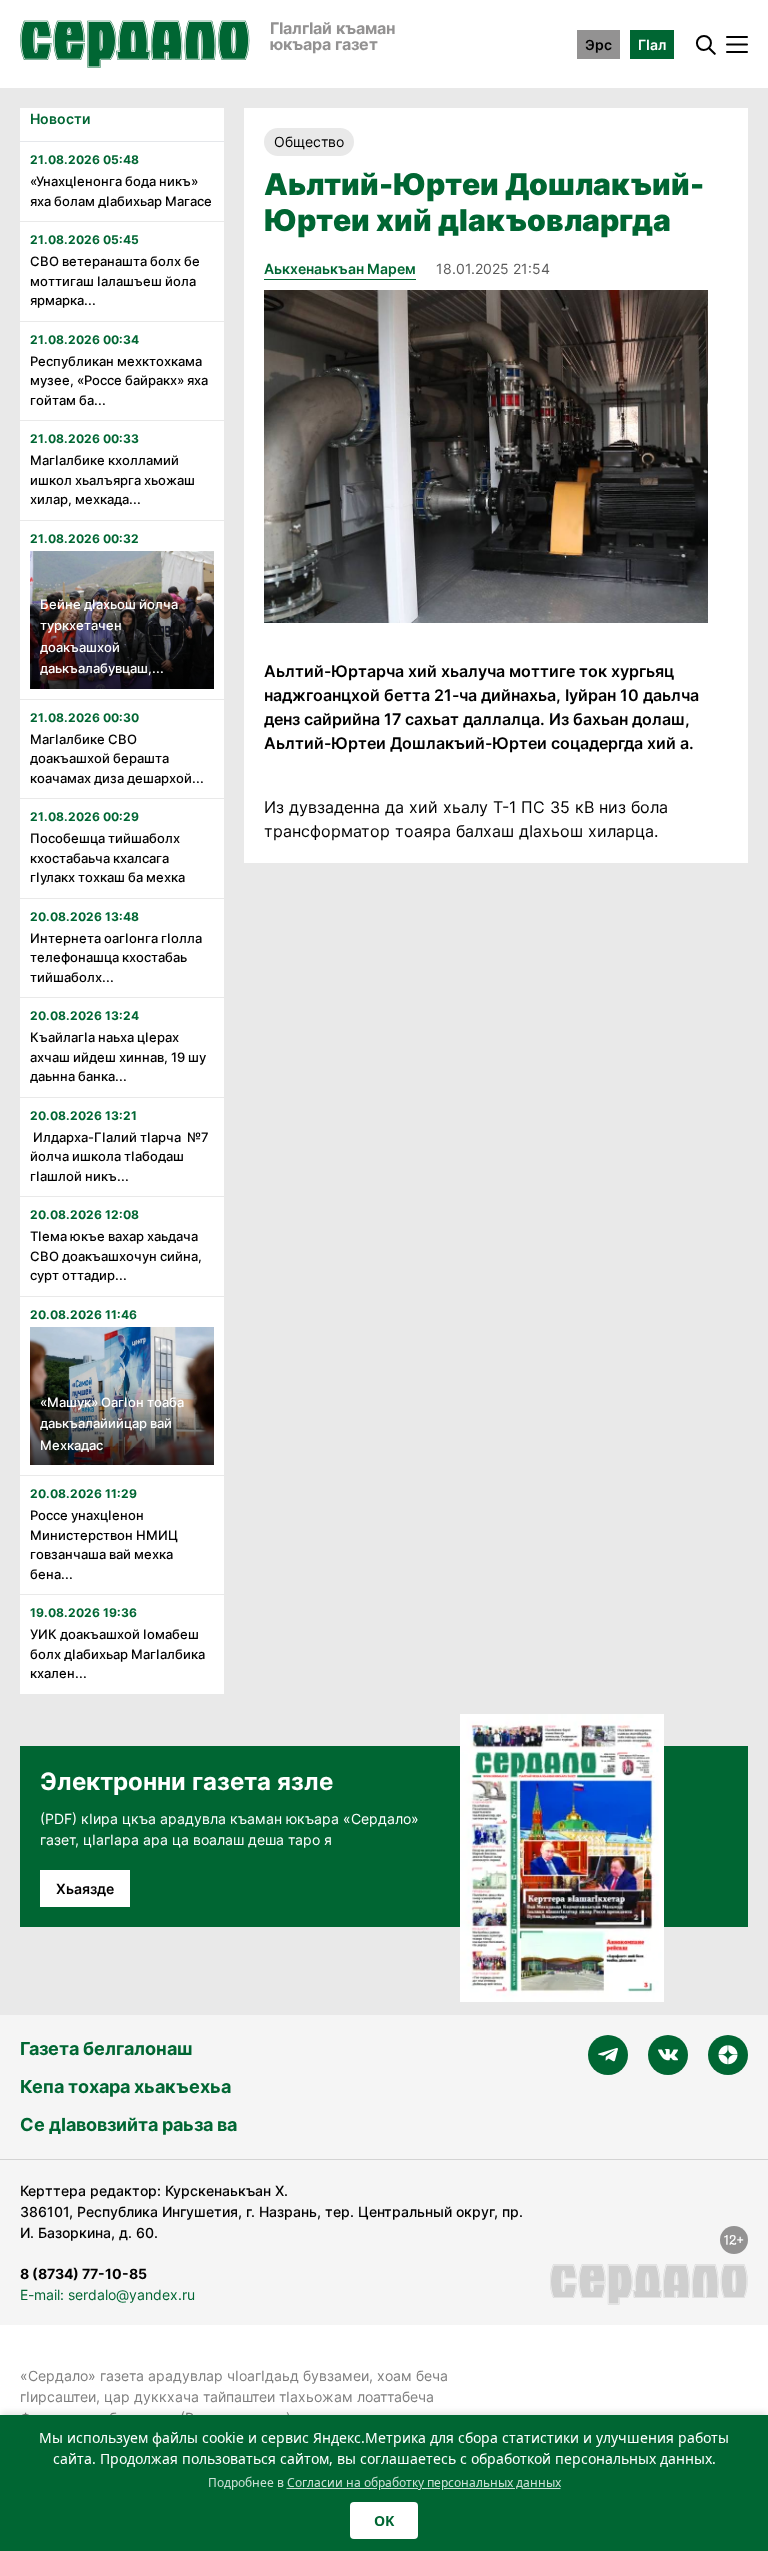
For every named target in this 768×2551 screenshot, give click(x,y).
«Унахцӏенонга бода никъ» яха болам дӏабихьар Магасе (121, 191)
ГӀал (652, 44)
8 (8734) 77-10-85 (83, 2273)
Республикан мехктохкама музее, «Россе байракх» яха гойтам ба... (119, 380)
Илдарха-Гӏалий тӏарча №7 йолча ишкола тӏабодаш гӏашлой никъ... (119, 1156)
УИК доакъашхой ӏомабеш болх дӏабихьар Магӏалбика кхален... (117, 1653)
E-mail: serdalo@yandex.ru (107, 2294)
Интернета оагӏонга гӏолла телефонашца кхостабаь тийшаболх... (116, 957)
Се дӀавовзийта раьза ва (128, 2124)
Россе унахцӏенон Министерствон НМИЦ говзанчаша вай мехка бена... (104, 1544)
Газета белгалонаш (106, 2048)
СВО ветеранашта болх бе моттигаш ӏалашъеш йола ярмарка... (115, 280)
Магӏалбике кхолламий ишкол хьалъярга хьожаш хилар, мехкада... (112, 479)
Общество (309, 141)
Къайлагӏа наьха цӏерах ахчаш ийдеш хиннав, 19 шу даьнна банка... (118, 1056)
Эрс (598, 44)
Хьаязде (85, 1888)
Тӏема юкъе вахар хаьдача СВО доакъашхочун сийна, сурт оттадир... (116, 1255)
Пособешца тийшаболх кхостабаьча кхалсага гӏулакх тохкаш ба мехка (107, 857)
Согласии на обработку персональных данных (424, 2482)
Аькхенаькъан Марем (340, 268)
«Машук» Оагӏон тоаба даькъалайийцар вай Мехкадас (112, 1423)
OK (384, 2520)
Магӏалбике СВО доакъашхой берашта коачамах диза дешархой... (117, 758)
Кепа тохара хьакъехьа (125, 2086)
